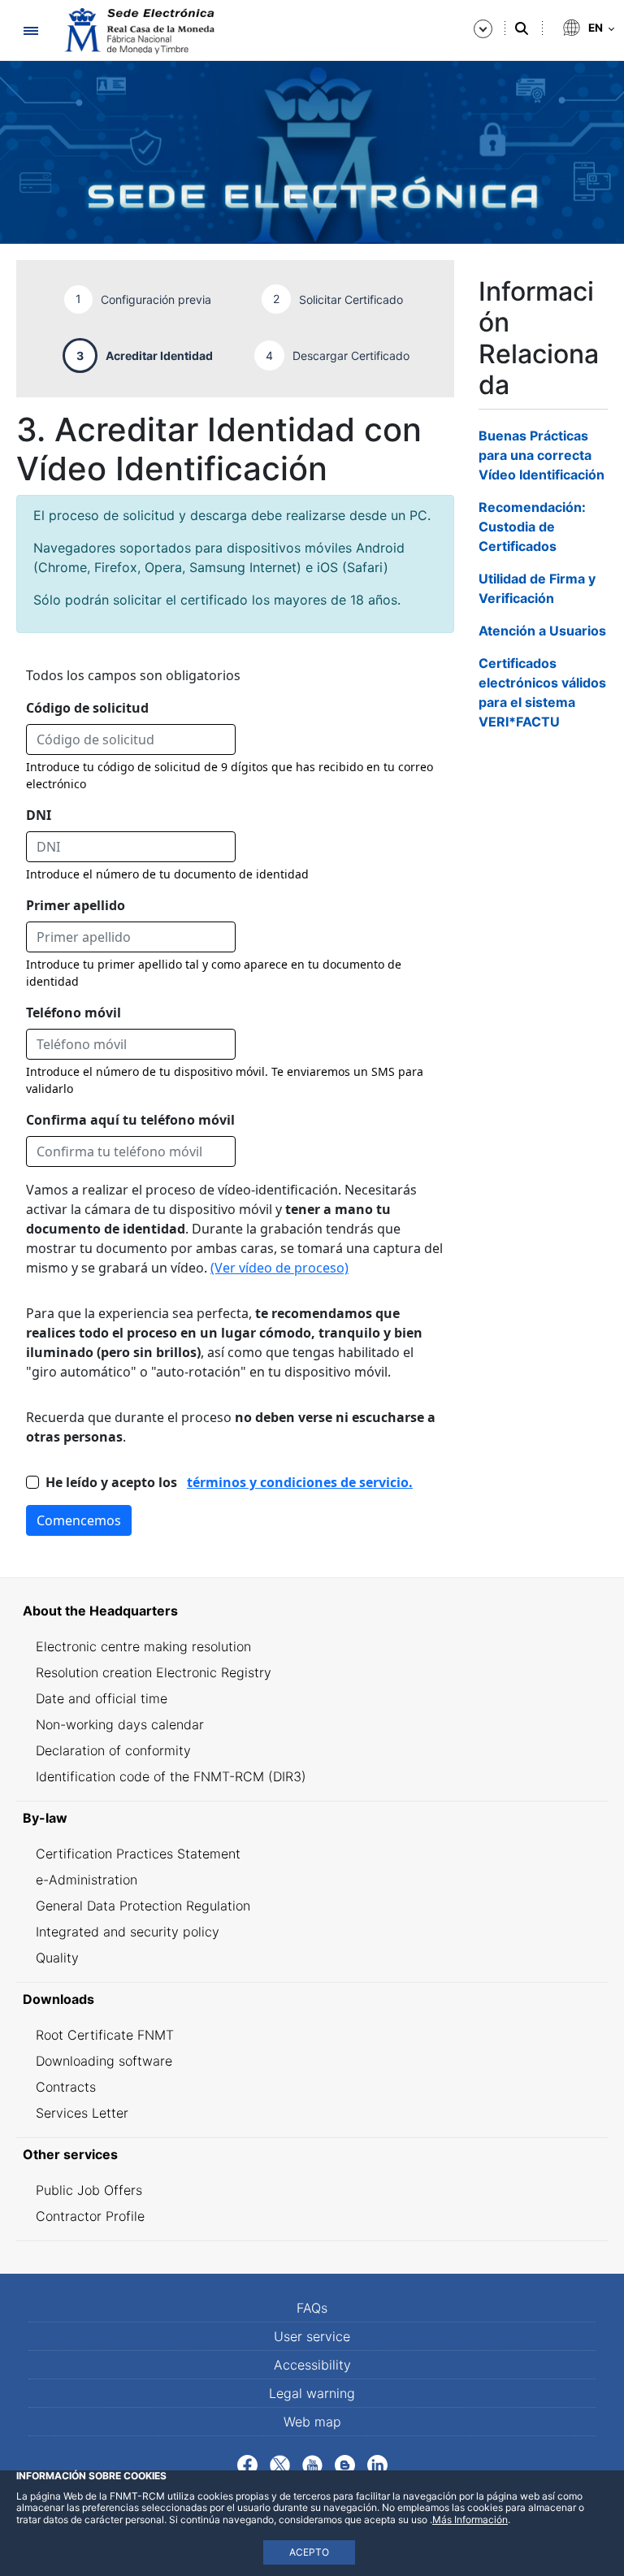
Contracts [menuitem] (66, 2087)
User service (312, 2336)
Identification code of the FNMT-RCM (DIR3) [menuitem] (171, 1776)
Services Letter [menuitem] (82, 2113)
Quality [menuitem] (57, 1958)
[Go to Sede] (138, 31)
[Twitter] (280, 2464)
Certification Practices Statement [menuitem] (138, 1854)
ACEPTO (309, 2552)
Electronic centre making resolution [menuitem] (143, 1646)
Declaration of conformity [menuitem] (113, 1750)
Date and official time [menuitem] (102, 1698)
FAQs (312, 2308)
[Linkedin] (377, 2464)
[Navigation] (30, 30)
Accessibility (312, 2365)
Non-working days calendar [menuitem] (120, 1724)
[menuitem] (312, 1611)
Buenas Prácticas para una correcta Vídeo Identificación (542, 455)
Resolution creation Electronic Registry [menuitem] (154, 1672)
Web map (312, 2422)
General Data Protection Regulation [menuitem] (143, 1906)
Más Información (470, 2520)
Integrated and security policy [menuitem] (128, 1932)
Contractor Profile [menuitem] (90, 2216)
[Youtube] (312, 2464)
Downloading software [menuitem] (104, 2061)
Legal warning (312, 2393)
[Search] (522, 28)
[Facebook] (247, 2464)
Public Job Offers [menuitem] (89, 2190)
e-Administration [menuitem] (87, 1880)
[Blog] (345, 2464)
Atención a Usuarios (542, 631)
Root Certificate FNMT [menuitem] (105, 2035)
